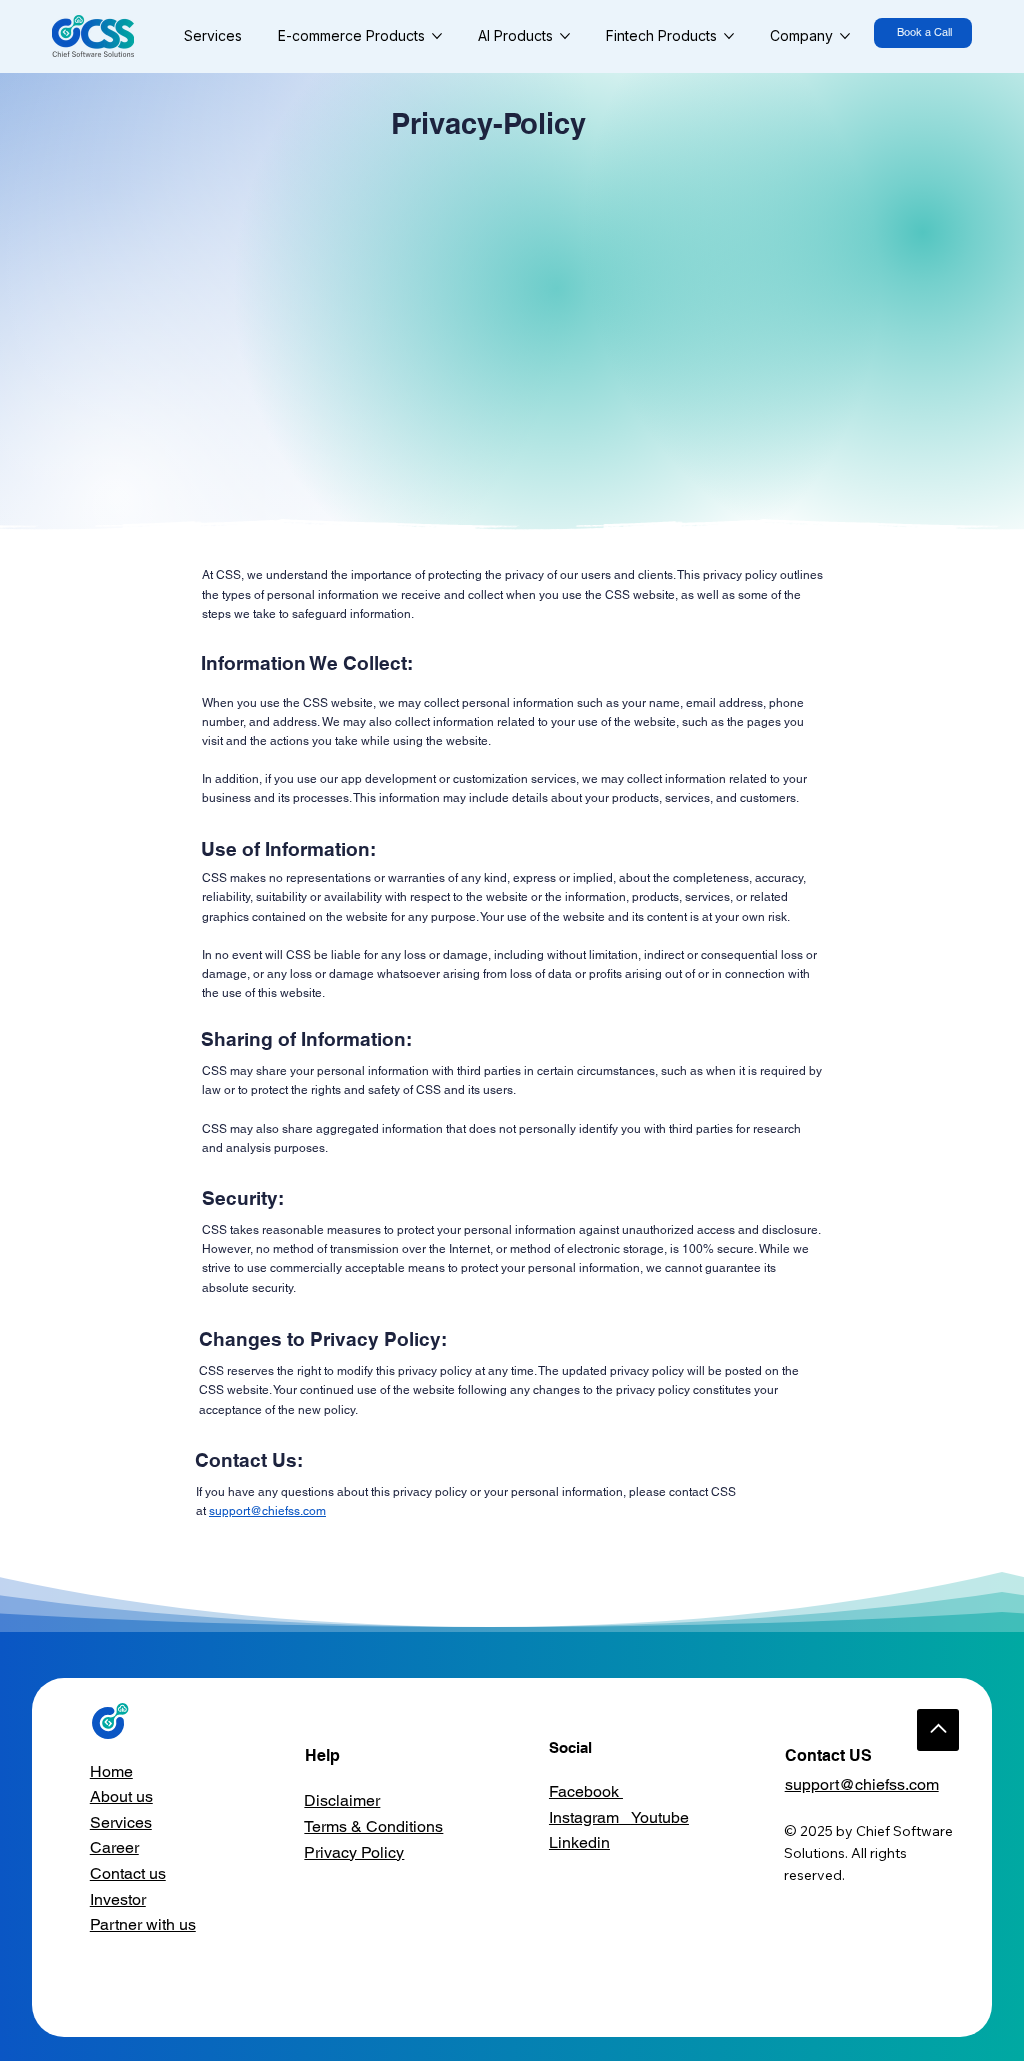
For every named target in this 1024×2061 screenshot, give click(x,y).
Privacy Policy (354, 1852)
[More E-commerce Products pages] (437, 36)
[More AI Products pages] (565, 36)
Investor (118, 1899)
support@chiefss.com (267, 1511)
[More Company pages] (845, 36)
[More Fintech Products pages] (729, 36)
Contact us (128, 1873)
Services (121, 1822)
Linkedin (579, 1842)
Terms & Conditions (373, 1826)
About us (121, 1796)
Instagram (590, 1817)
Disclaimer (342, 1800)
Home (111, 1771)
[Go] (938, 1730)
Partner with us (143, 1924)
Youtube (660, 1817)
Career (114, 1847)
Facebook (586, 1791)
